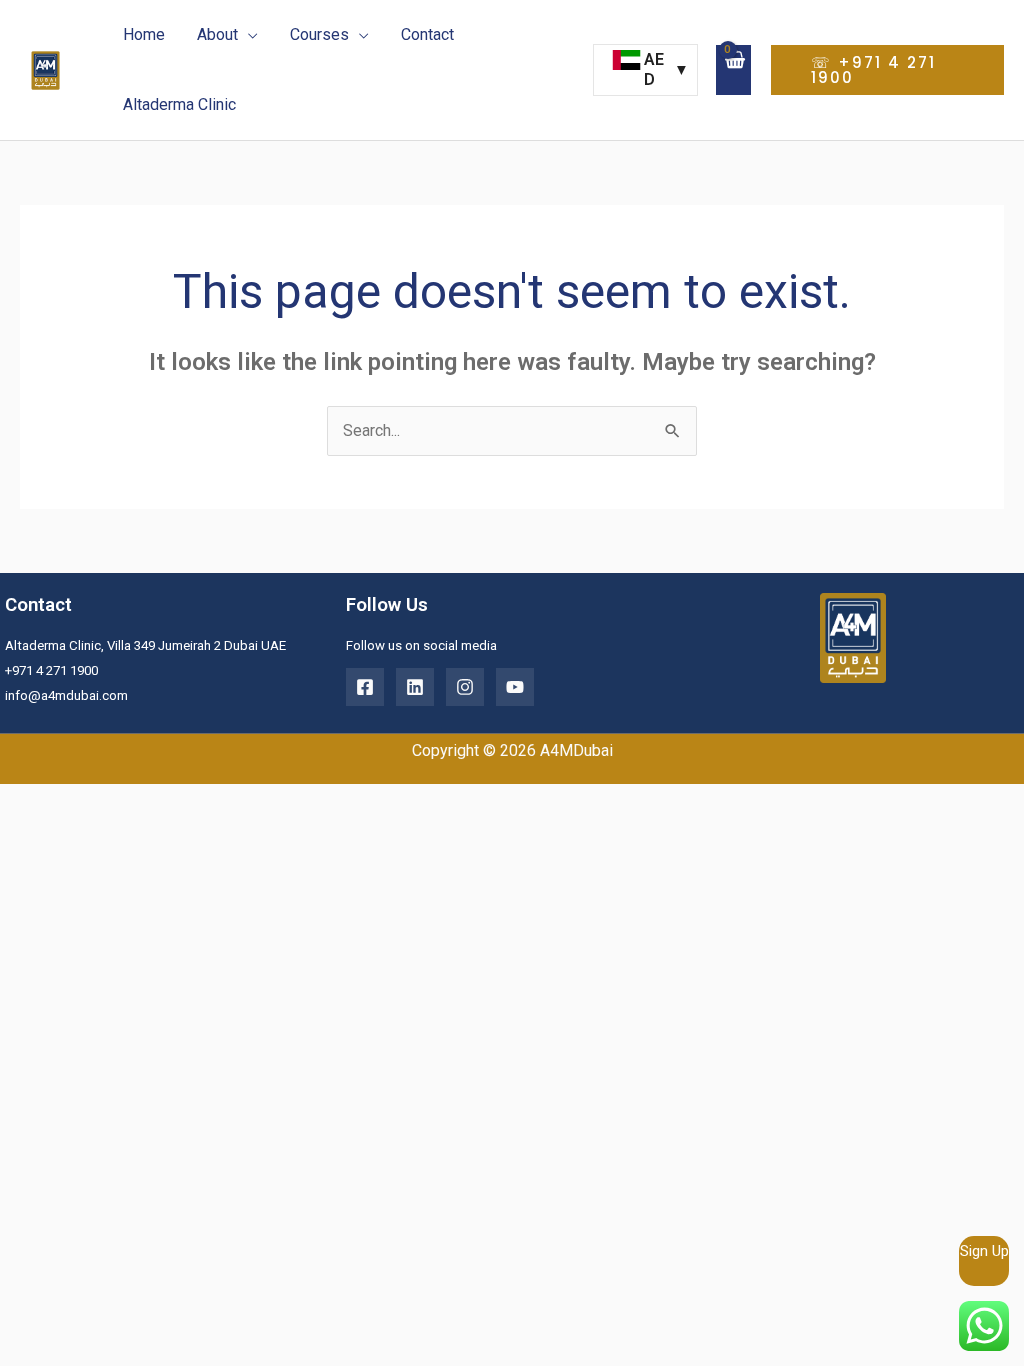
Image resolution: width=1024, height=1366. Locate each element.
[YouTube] (515, 687)
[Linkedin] (415, 687)
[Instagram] (465, 687)
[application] (248, 35)
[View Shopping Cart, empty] (733, 70)
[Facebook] (365, 687)
